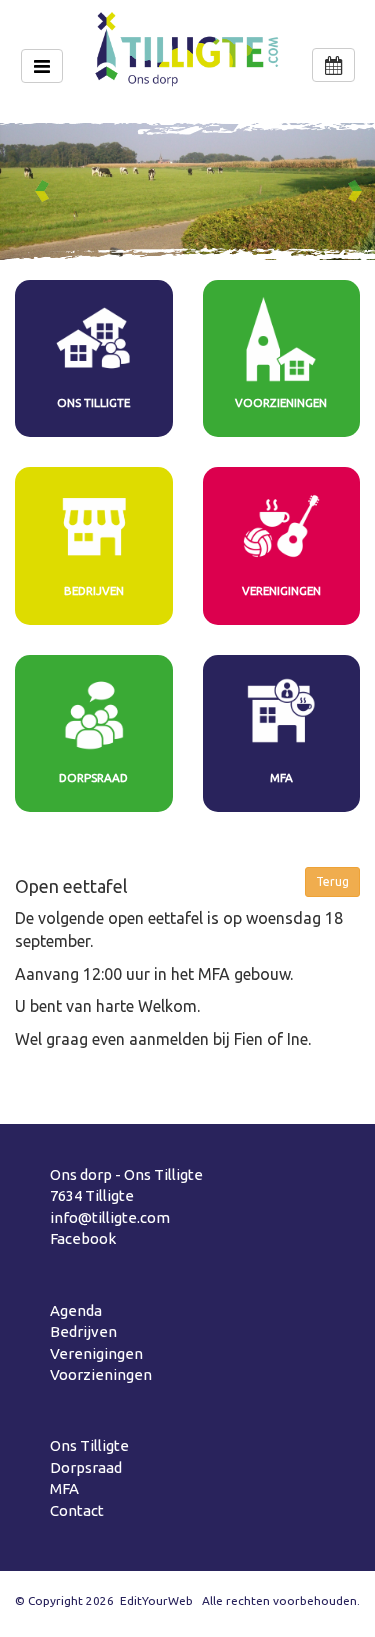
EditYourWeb (156, 1600)
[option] (187, 191)
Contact (77, 1510)
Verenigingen (96, 1353)
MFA (64, 1488)
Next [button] (359, 191)
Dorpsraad (86, 1467)
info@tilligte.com (110, 1217)
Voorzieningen (101, 1374)
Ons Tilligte (89, 1445)
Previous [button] (46, 191)
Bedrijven (83, 1331)
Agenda (76, 1310)
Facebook (83, 1238)
